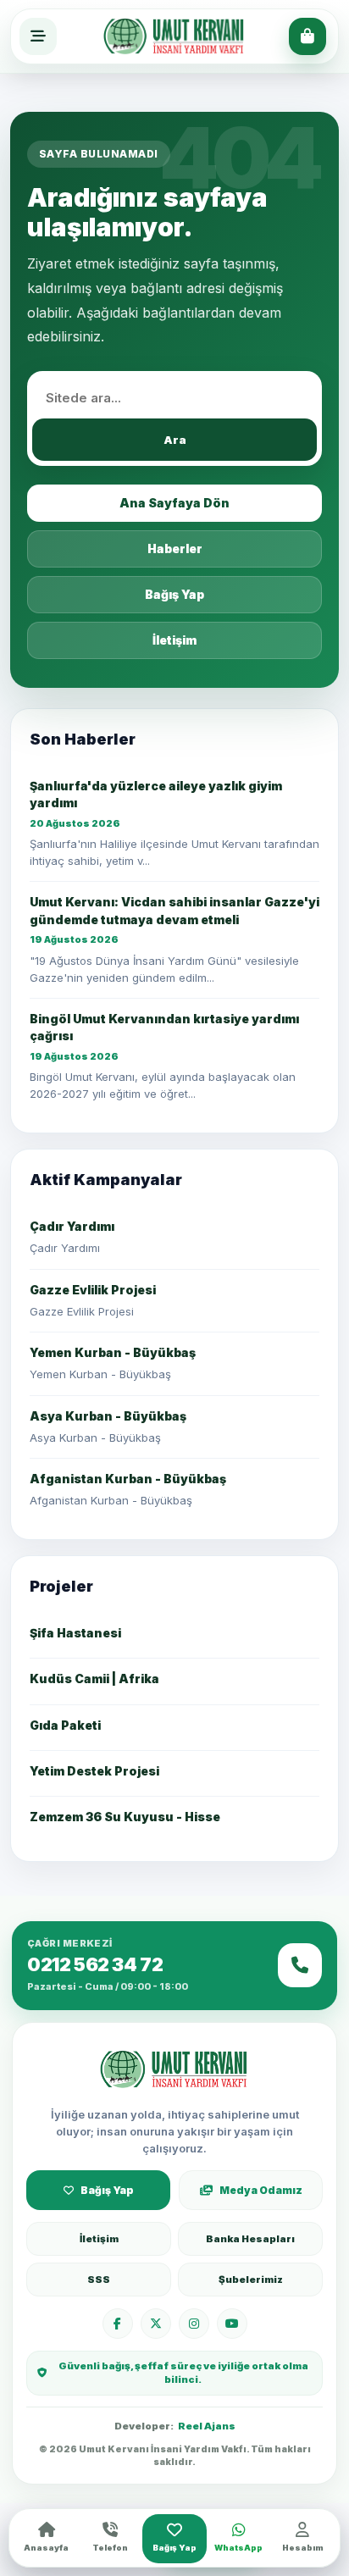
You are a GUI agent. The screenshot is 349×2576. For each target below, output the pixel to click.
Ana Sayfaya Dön (174, 503)
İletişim (174, 640)
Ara (175, 440)
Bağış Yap (174, 594)
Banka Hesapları (250, 2239)
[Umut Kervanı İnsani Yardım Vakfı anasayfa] (174, 2069)
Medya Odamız (261, 2190)
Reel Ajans (207, 2426)
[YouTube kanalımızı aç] (232, 2324)
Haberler (175, 548)
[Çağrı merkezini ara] (300, 1965)
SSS (99, 2280)
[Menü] (38, 36)
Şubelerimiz (251, 2280)
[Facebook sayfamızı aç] (118, 2324)
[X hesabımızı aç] (156, 2324)
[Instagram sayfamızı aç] (194, 2324)
